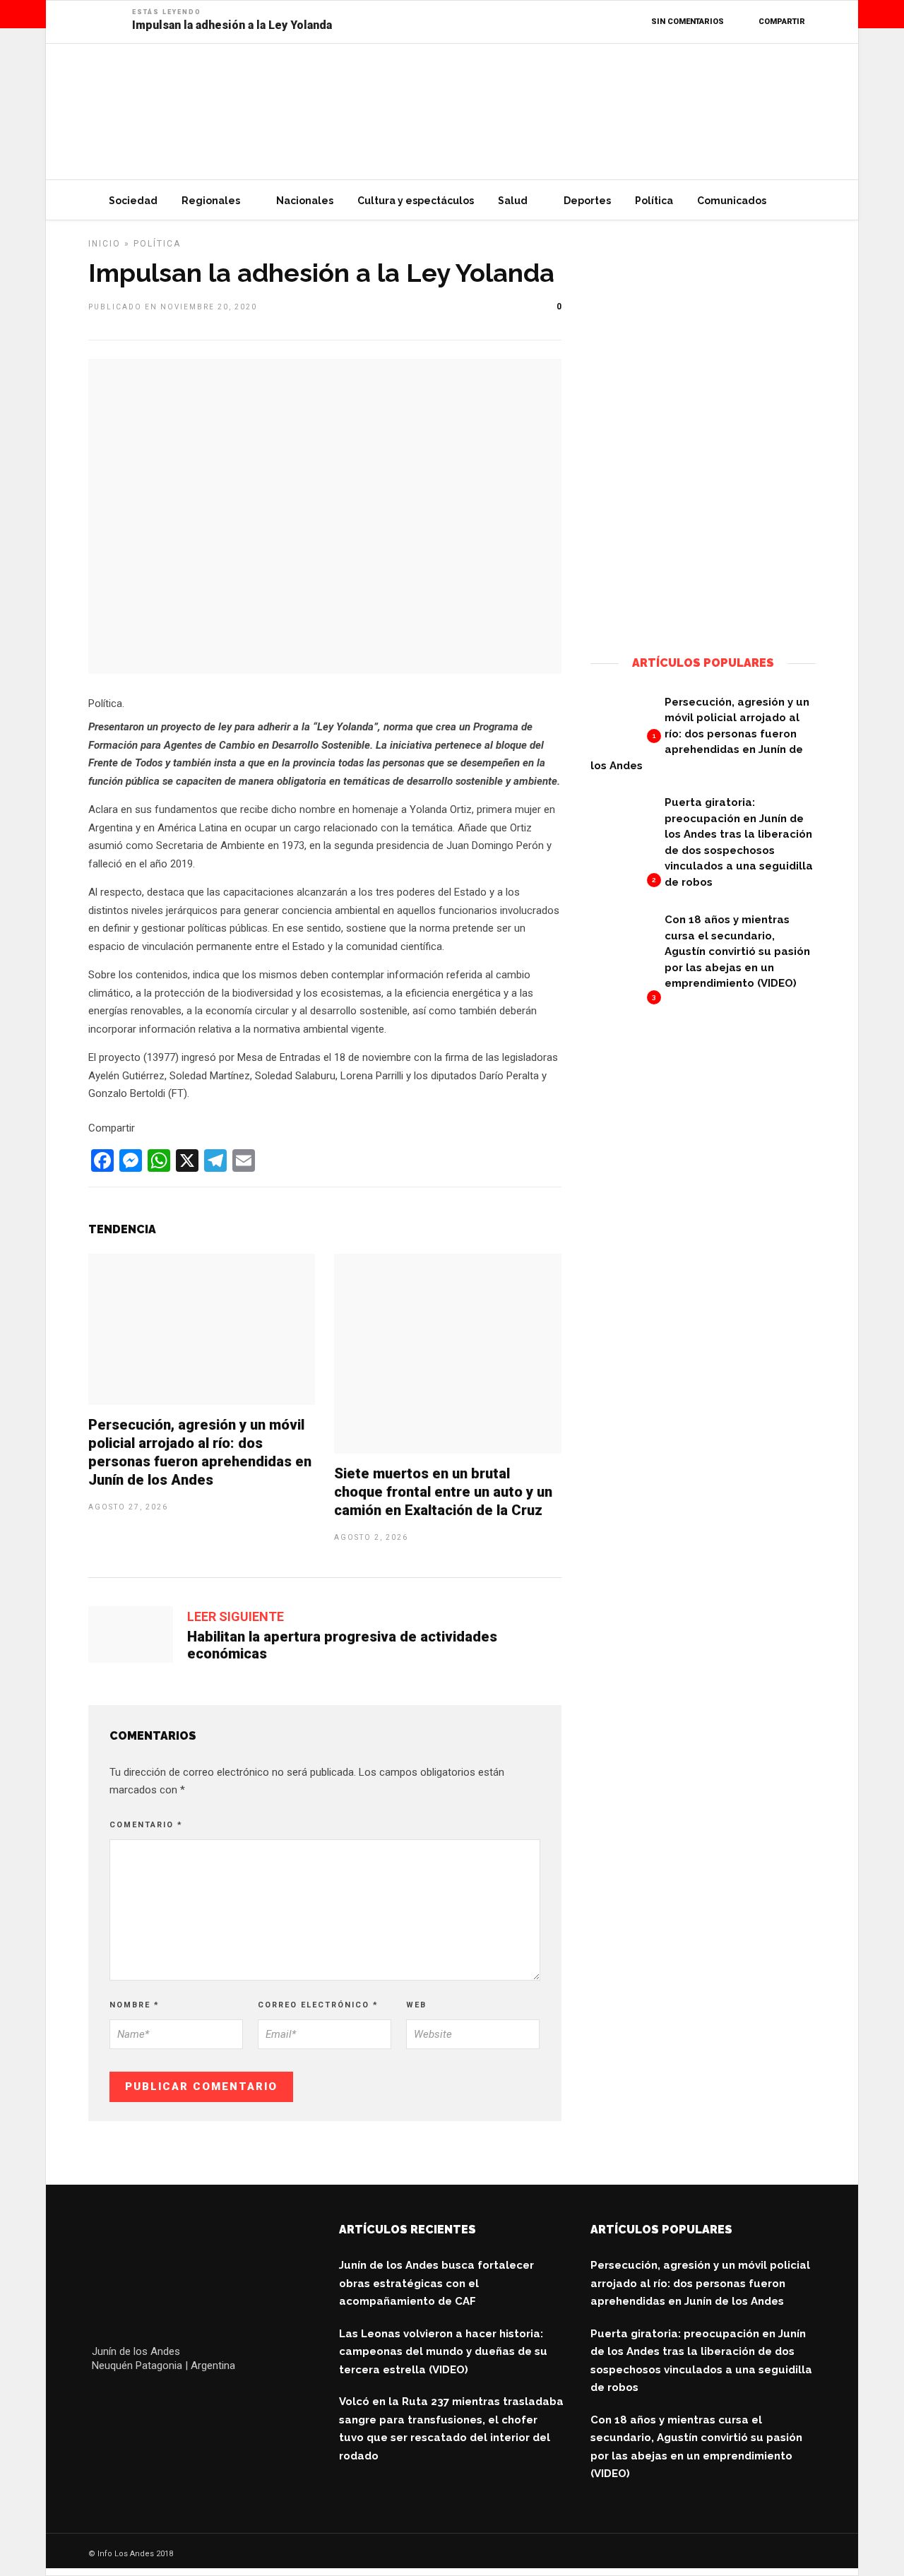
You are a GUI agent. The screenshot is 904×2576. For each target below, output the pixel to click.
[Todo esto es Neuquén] (703, 616)
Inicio (105, 244)
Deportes (587, 201)
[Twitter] (132, 2400)
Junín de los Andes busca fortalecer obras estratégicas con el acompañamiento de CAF (436, 2283)
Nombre (135, 2005)
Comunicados (732, 201)
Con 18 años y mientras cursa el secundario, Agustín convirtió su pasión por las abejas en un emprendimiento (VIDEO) (737, 951)
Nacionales (305, 201)
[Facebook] (102, 2400)
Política (654, 201)
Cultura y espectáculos (416, 201)
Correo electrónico (318, 2005)
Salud (513, 201)
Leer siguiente (236, 1616)
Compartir (782, 22)
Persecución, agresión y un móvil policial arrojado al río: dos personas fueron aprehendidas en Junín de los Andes (700, 734)
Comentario (146, 1825)
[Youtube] (163, 2400)
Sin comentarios (688, 22)
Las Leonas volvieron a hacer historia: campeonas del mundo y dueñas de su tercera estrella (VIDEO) (443, 2352)
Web (416, 2005)
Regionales (211, 201)
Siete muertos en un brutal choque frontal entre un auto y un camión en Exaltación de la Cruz (443, 1492)
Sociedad (133, 201)
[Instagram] (193, 2400)
